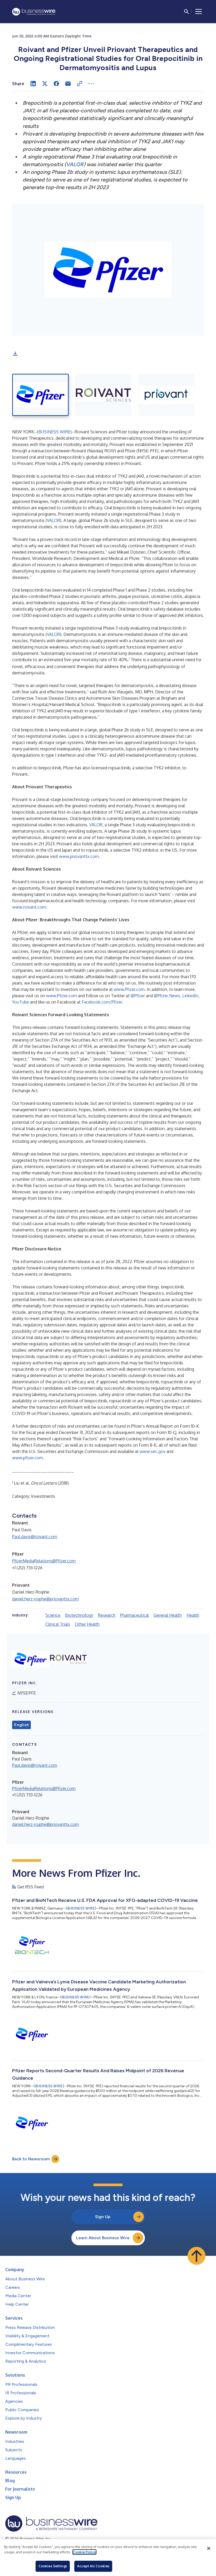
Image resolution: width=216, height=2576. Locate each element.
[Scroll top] (197, 2256)
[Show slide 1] (40, 395)
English (21, 1725)
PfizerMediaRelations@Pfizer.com (44, 1561)
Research (107, 1615)
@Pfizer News (167, 996)
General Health (168, 1615)
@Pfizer (138, 996)
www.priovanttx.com (79, 856)
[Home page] (34, 12)
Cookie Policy (84, 2552)
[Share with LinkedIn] (33, 84)
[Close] (209, 2548)
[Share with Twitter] (45, 84)
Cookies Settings (53, 2566)
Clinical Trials (58, 1624)
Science (53, 1615)
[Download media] (15, 354)
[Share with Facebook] (56, 84)
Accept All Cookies (93, 2566)
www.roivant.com (29, 907)
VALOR (53, 520)
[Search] (186, 12)
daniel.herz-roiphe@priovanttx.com (45, 1599)
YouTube (21, 1002)
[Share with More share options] (91, 84)
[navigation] (199, 12)
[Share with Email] (68, 84)
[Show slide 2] (103, 395)
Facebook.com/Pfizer (102, 1002)
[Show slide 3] (166, 395)
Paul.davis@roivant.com (35, 1537)
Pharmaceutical (134, 1615)
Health (193, 1615)
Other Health (87, 1624)
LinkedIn (190, 996)
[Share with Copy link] (80, 84)
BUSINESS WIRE (54, 432)
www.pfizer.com (28, 1458)
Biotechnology (79, 1615)
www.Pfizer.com (129, 989)
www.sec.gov (153, 1451)
